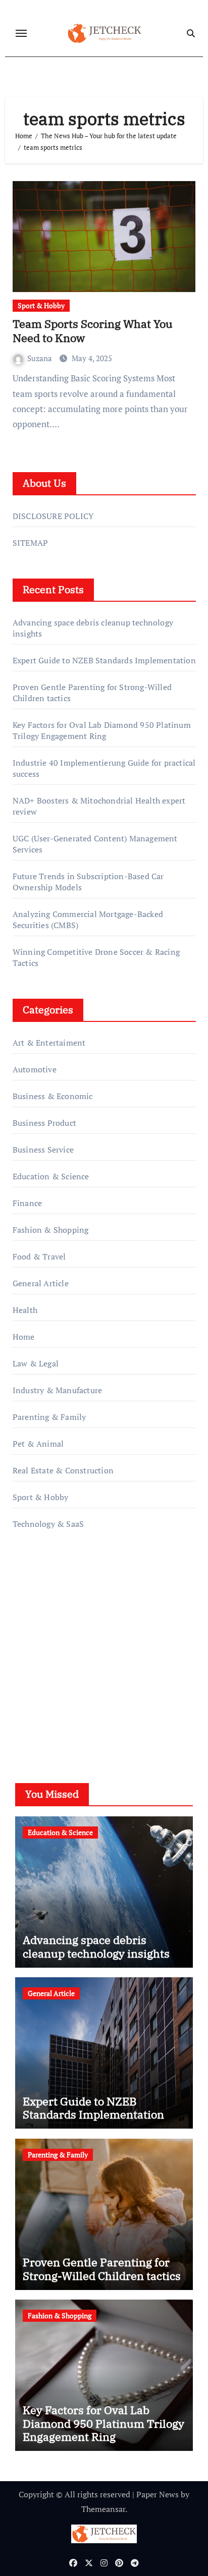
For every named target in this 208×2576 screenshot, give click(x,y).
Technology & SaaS (48, 1524)
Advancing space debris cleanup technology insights (96, 1946)
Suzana (41, 358)
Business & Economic (53, 1096)
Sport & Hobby (41, 305)
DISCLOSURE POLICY (53, 516)
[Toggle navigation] (21, 33)
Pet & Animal (38, 1444)
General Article (41, 1283)
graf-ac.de (30, 1707)
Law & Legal (36, 1363)
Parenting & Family (49, 1417)
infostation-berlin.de (51, 1621)
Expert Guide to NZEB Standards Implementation (104, 660)
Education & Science (51, 1176)
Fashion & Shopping (51, 1230)
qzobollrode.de (40, 1592)
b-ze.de (26, 1678)
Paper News (158, 2494)
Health (25, 1310)
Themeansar (103, 2509)
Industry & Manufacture (57, 1390)
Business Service (43, 1150)
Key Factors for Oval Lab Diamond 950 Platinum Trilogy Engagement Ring (102, 730)
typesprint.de (37, 1664)
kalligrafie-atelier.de (49, 1649)
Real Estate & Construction (63, 1470)
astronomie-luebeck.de (54, 1693)
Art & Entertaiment (49, 1043)
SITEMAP (30, 543)
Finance (27, 1203)
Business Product (44, 1123)
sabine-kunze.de (42, 1635)
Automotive (35, 1069)
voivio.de (29, 1721)
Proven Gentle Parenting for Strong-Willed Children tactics (102, 2269)
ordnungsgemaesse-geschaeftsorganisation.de (95, 1607)
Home (24, 1337)
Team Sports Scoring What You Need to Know (93, 331)
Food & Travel (39, 1256)
